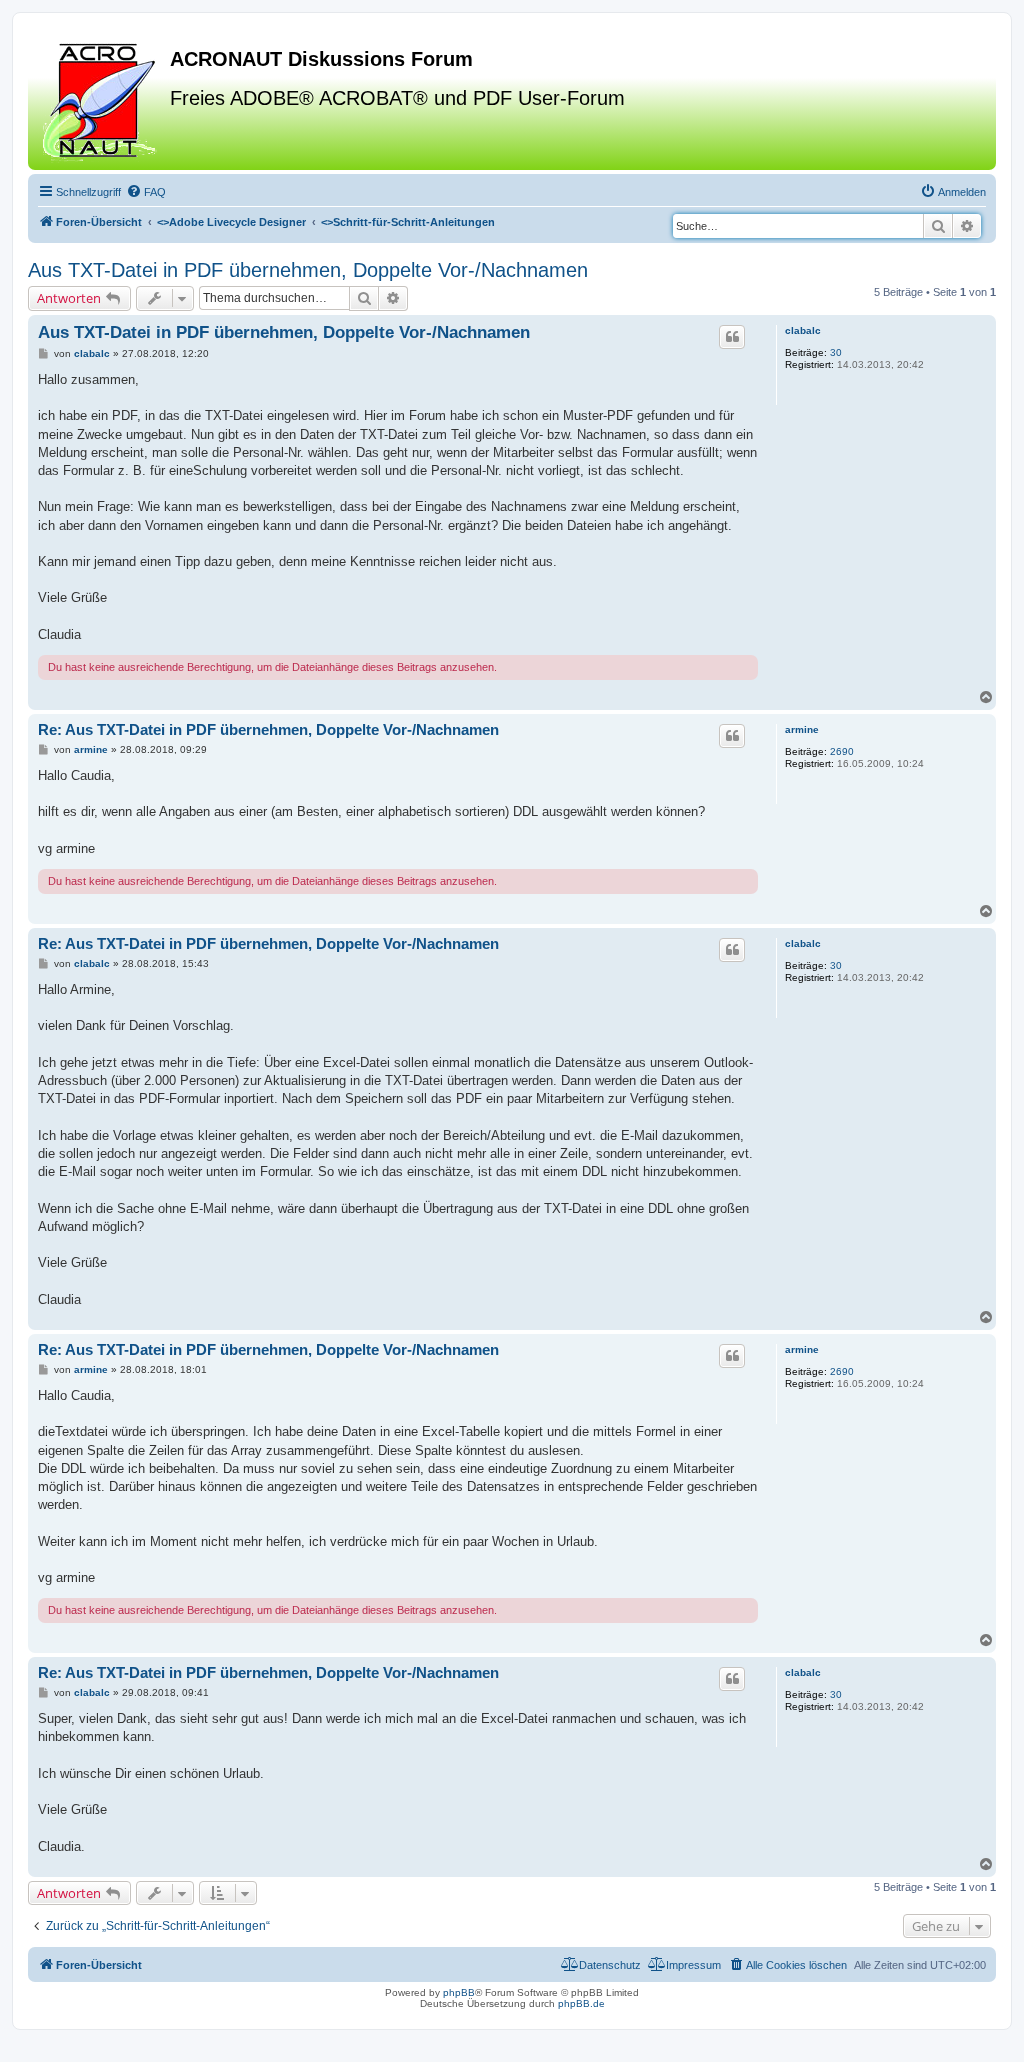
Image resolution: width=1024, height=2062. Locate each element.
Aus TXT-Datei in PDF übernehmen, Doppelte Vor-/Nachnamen (308, 270)
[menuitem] (146, 192)
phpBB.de (581, 2003)
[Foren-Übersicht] (101, 99)
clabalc (803, 330)
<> (231, 222)
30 (836, 352)
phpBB (459, 1992)
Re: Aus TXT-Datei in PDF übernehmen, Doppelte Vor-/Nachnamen (268, 729)
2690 (842, 751)
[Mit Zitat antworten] (732, 337)
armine (802, 729)
